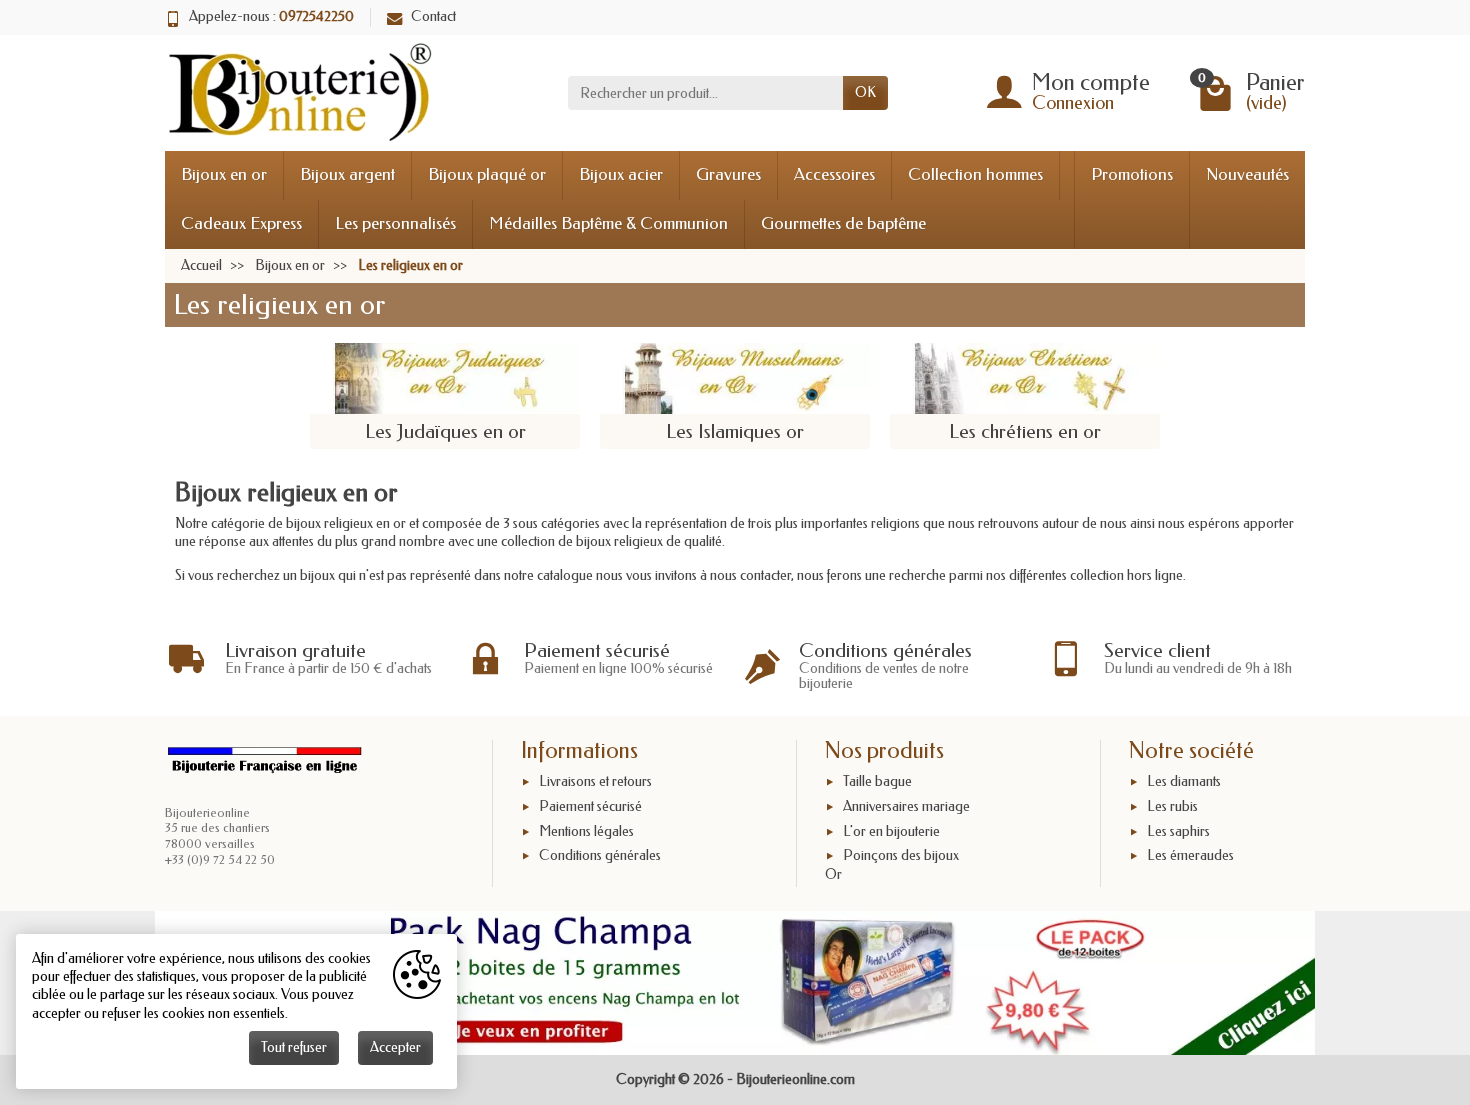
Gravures (728, 174)
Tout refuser (294, 1047)
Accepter (395, 1047)
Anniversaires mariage (906, 806)
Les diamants (1184, 781)
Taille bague (877, 781)
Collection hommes (975, 174)
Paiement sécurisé (590, 806)
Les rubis (1172, 806)
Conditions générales (600, 856)
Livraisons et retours (595, 781)
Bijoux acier (621, 174)
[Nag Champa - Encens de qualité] (735, 983)
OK (865, 92)
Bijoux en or (224, 174)
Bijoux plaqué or (487, 174)
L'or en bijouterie (891, 831)
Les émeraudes (1190, 856)
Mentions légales (586, 831)
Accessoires (834, 174)
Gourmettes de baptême (843, 223)
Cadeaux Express (241, 223)
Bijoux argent (347, 174)
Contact (433, 16)
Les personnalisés (395, 223)
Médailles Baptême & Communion (608, 223)
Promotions (1132, 174)
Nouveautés (1247, 174)
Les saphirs (1178, 831)
